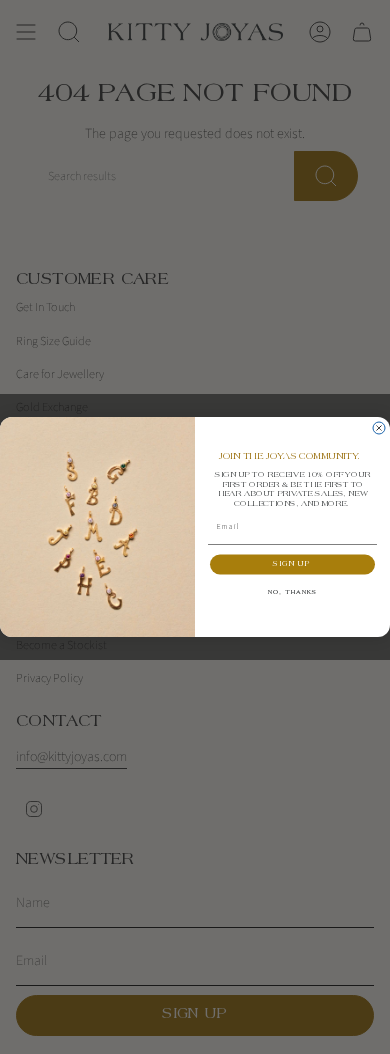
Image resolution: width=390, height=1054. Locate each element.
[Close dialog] (379, 428)
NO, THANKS (293, 593)
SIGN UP (292, 564)
